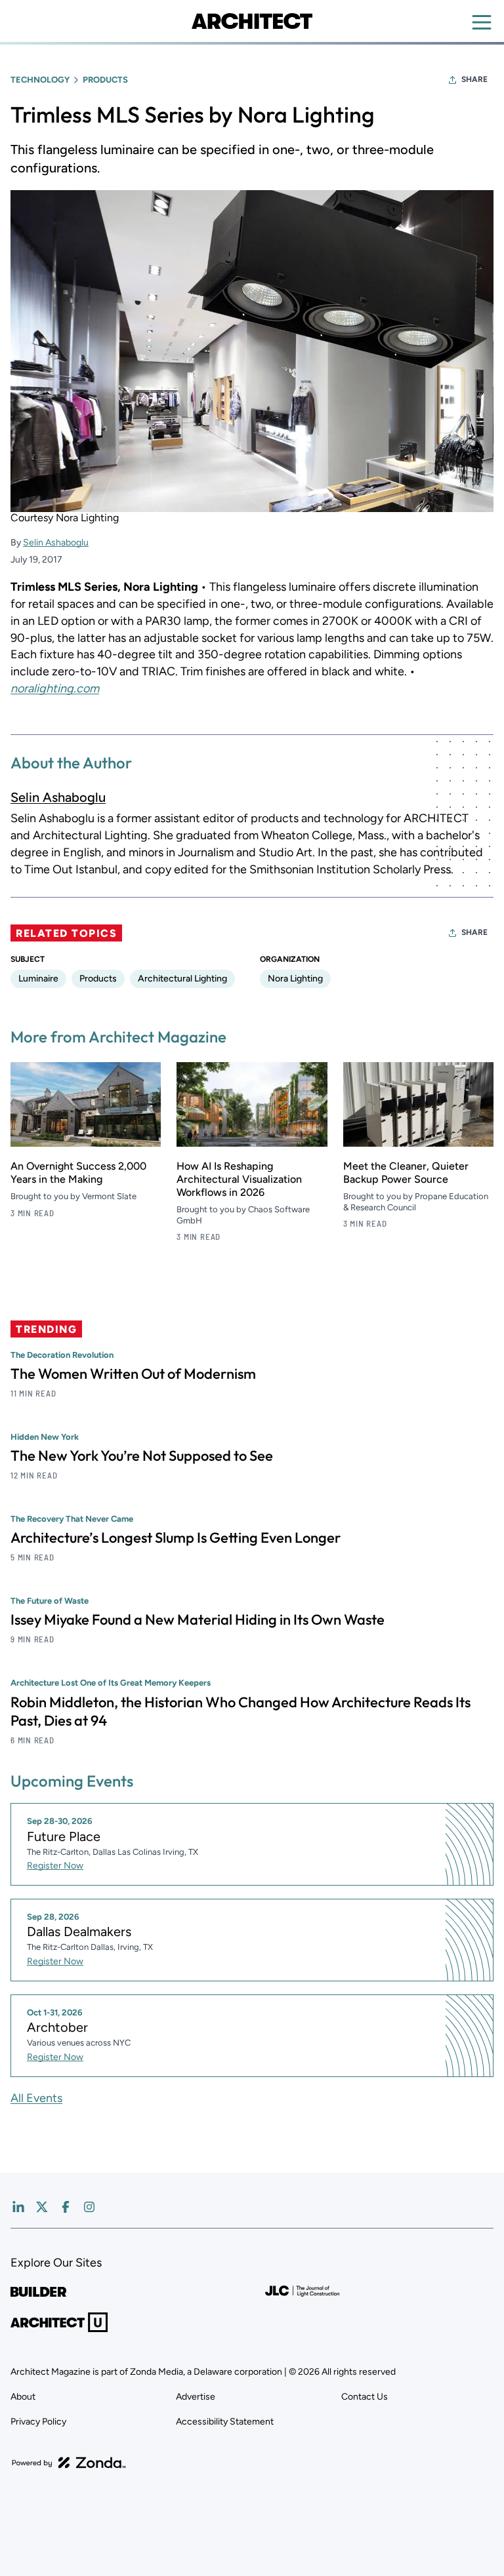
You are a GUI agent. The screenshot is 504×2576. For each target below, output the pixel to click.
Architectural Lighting (182, 979)
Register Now (55, 1866)
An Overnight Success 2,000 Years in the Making (78, 1173)
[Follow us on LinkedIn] (18, 2207)
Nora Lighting (295, 979)
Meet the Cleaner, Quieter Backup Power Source (406, 1173)
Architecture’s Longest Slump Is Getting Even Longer (176, 1537)
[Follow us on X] (42, 2207)
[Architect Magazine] (252, 21)
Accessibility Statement (225, 2422)
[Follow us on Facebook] (66, 2207)
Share (474, 79)
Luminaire (38, 979)
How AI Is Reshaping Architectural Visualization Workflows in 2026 (239, 1179)
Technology (40, 80)
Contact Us (365, 2397)
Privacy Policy (38, 2422)
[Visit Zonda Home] (69, 2463)
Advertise (196, 2397)
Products (105, 80)
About (23, 2397)
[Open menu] (482, 22)
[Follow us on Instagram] (89, 2207)
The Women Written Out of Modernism (133, 1374)
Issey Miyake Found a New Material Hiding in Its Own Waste (198, 1619)
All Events (36, 2098)
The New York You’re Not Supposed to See (142, 1456)
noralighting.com (55, 688)
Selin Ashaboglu (56, 543)
